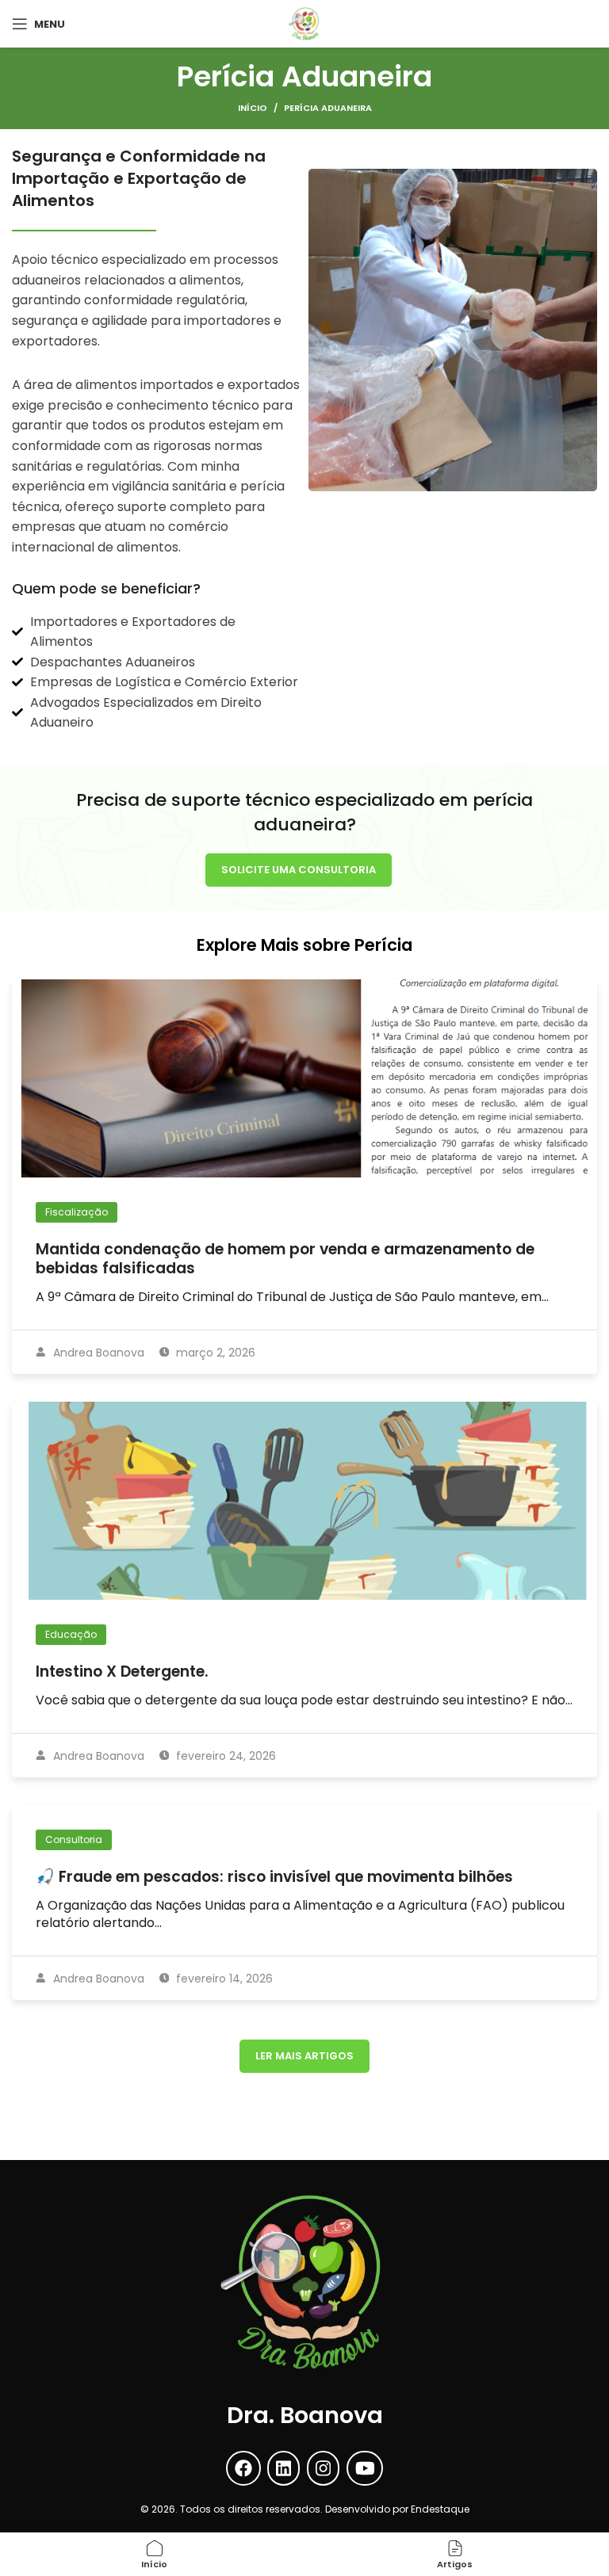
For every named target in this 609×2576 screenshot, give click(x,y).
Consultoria (74, 1839)
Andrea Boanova (97, 1353)
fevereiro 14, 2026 (223, 1979)
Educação (71, 1634)
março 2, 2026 (214, 1353)
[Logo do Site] (304, 23)
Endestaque (440, 2509)
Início (253, 108)
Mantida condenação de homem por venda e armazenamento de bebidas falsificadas (285, 1259)
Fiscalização (77, 1212)
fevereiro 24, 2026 (224, 1756)
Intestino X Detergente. (122, 1672)
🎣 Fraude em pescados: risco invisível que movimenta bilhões (274, 1877)
